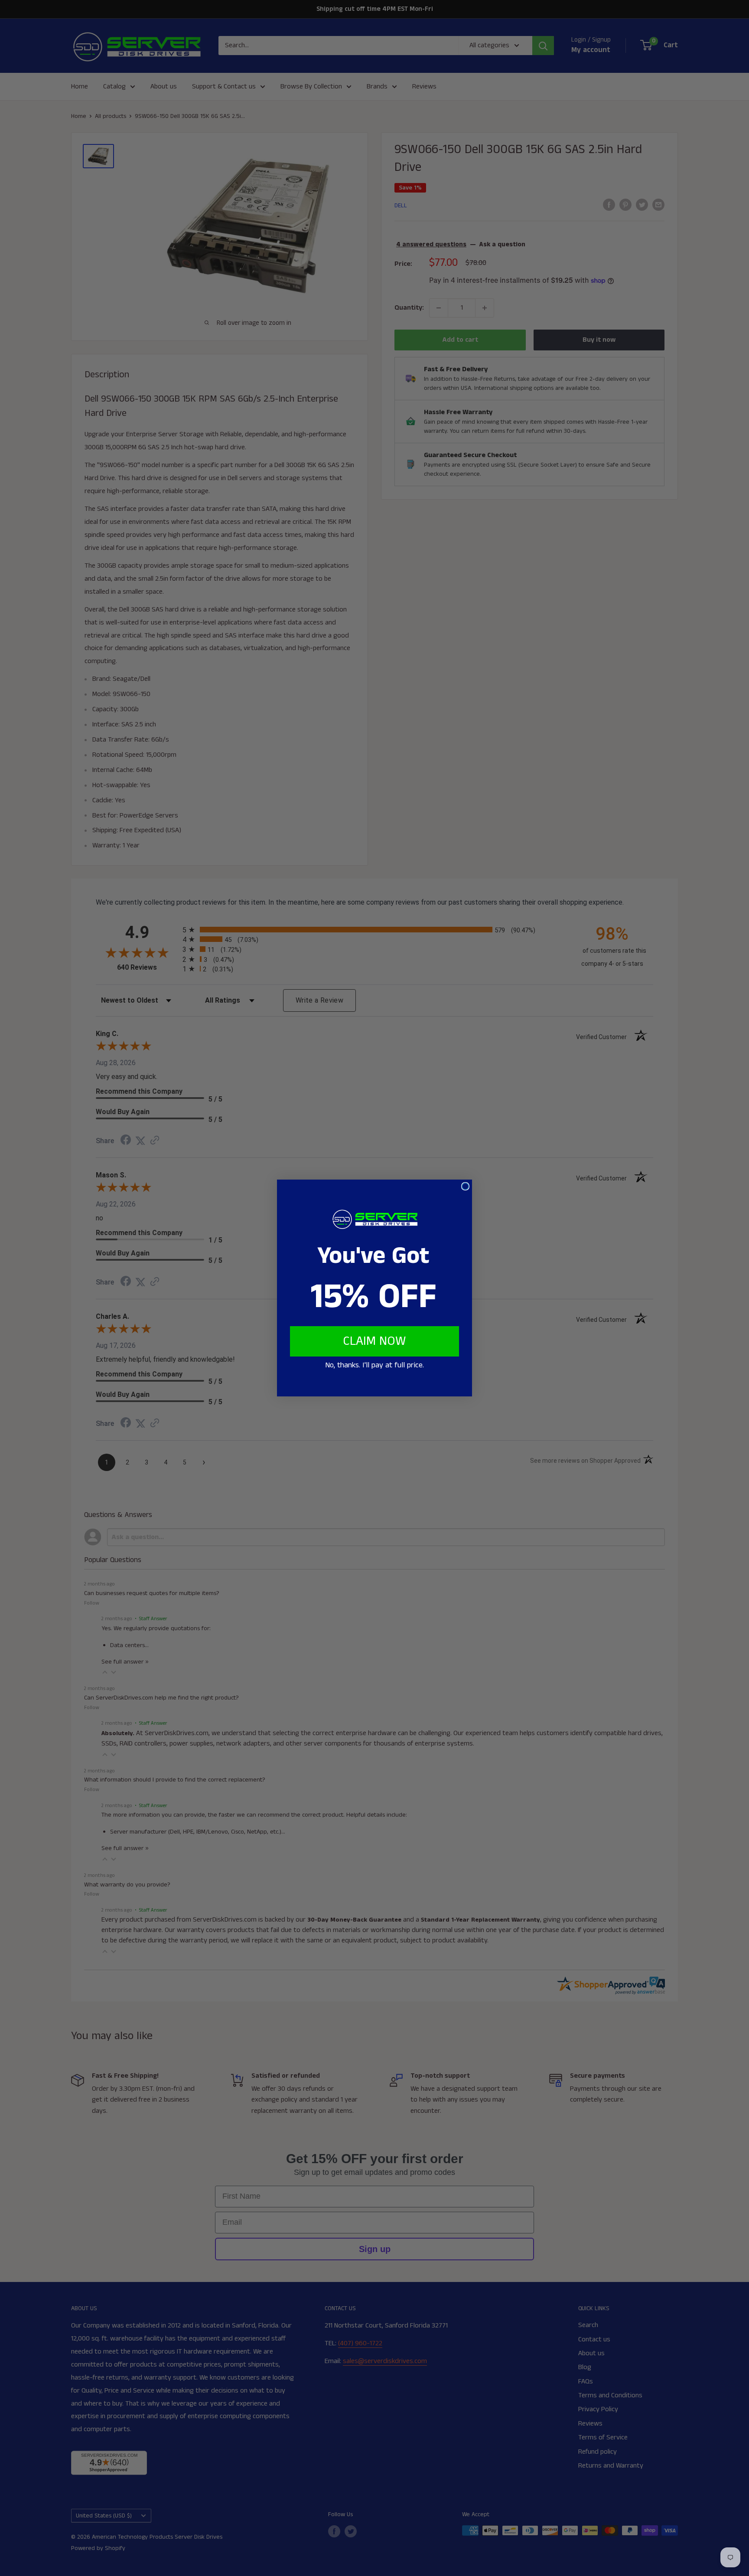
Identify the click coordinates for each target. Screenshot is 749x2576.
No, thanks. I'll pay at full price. (374, 1365)
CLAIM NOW (374, 1341)
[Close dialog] (465, 1186)
